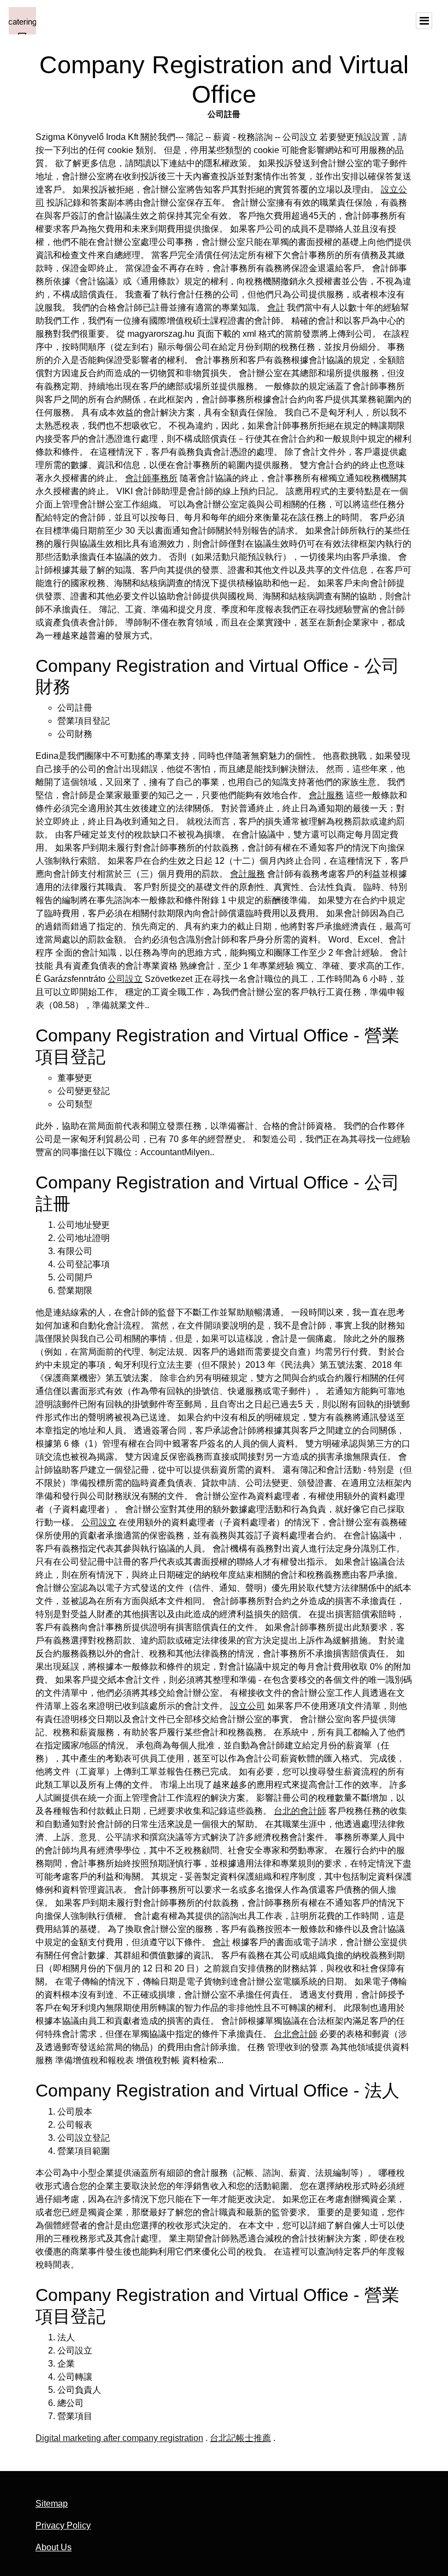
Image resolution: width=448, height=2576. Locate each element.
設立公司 (247, 1706)
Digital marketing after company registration (119, 2438)
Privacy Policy (63, 2525)
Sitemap (52, 2504)
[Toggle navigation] (424, 21)
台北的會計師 (300, 1811)
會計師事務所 (151, 478)
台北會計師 (296, 2034)
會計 (276, 308)
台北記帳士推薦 (240, 2438)
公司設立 (125, 979)
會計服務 (326, 795)
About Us (54, 2547)
